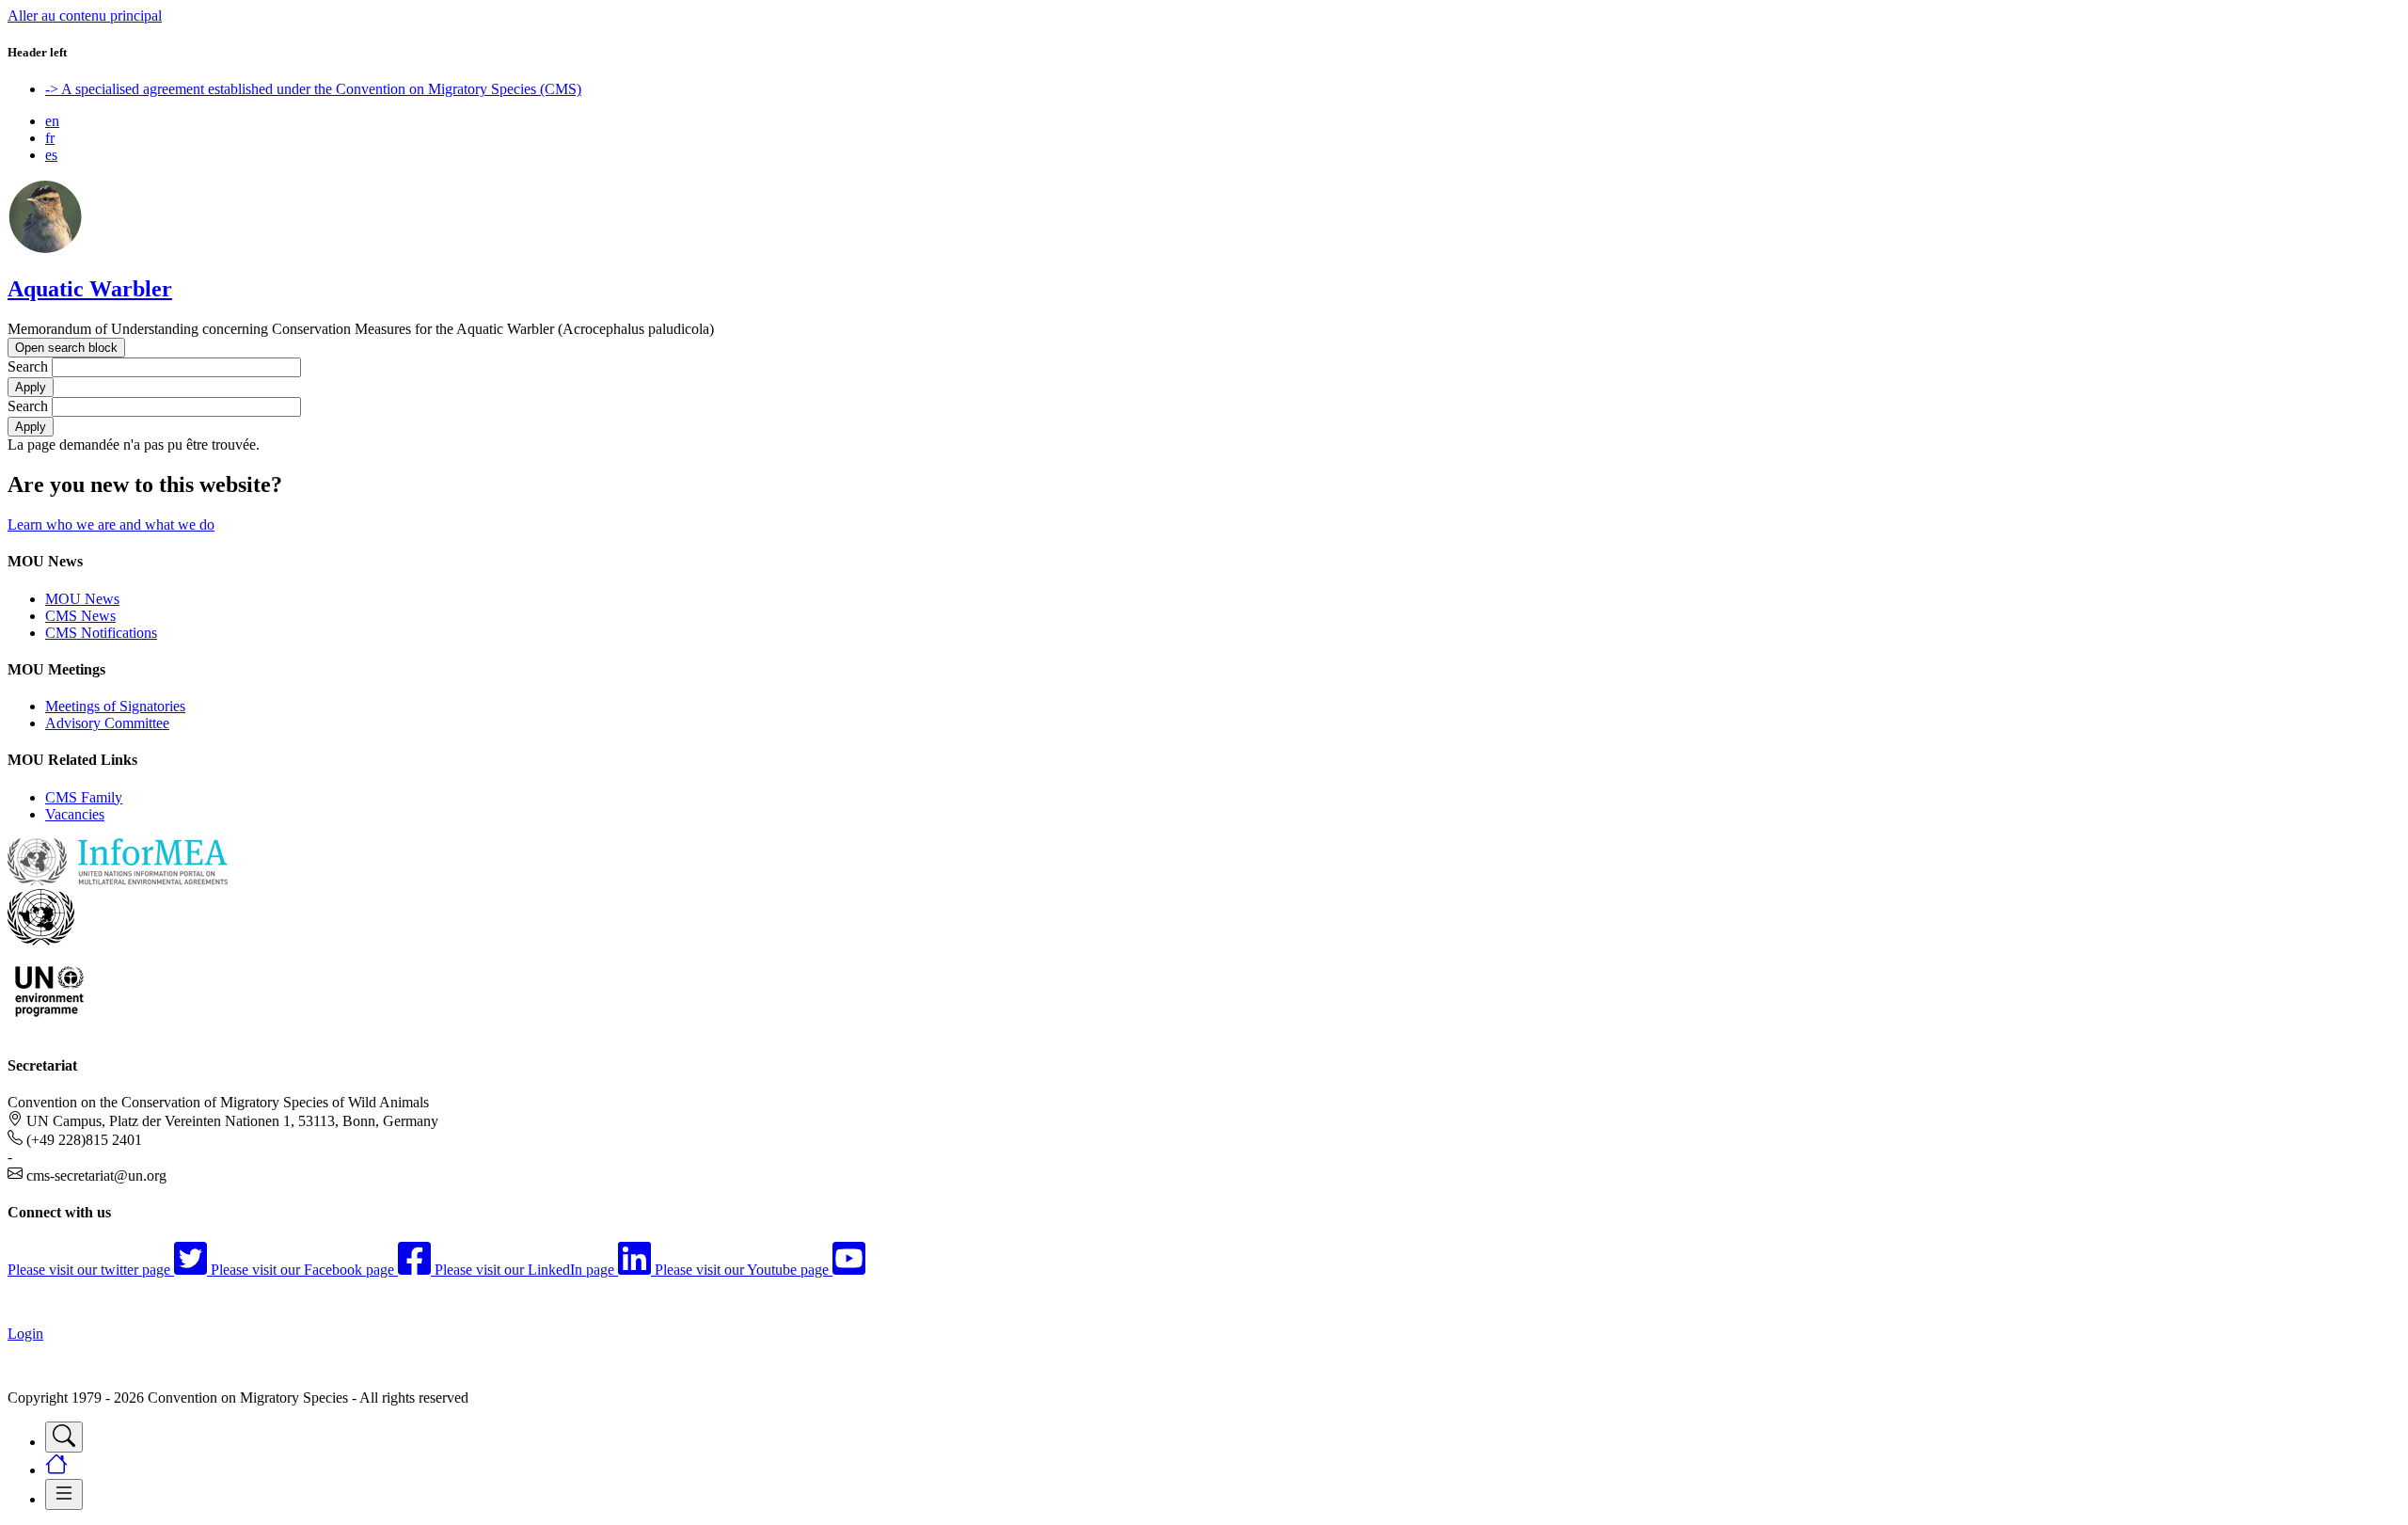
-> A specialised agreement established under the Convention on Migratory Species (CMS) (313, 89)
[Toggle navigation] (64, 1437)
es (51, 155)
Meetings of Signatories (115, 706)
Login (25, 1334)
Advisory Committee (107, 723)
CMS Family (84, 797)
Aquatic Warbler (90, 289)
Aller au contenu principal (85, 16)
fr (50, 138)
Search (28, 366)
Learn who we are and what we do (111, 524)
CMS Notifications (101, 633)
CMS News (80, 616)
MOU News (82, 599)
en (52, 121)
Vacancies (75, 814)
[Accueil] (45, 249)
